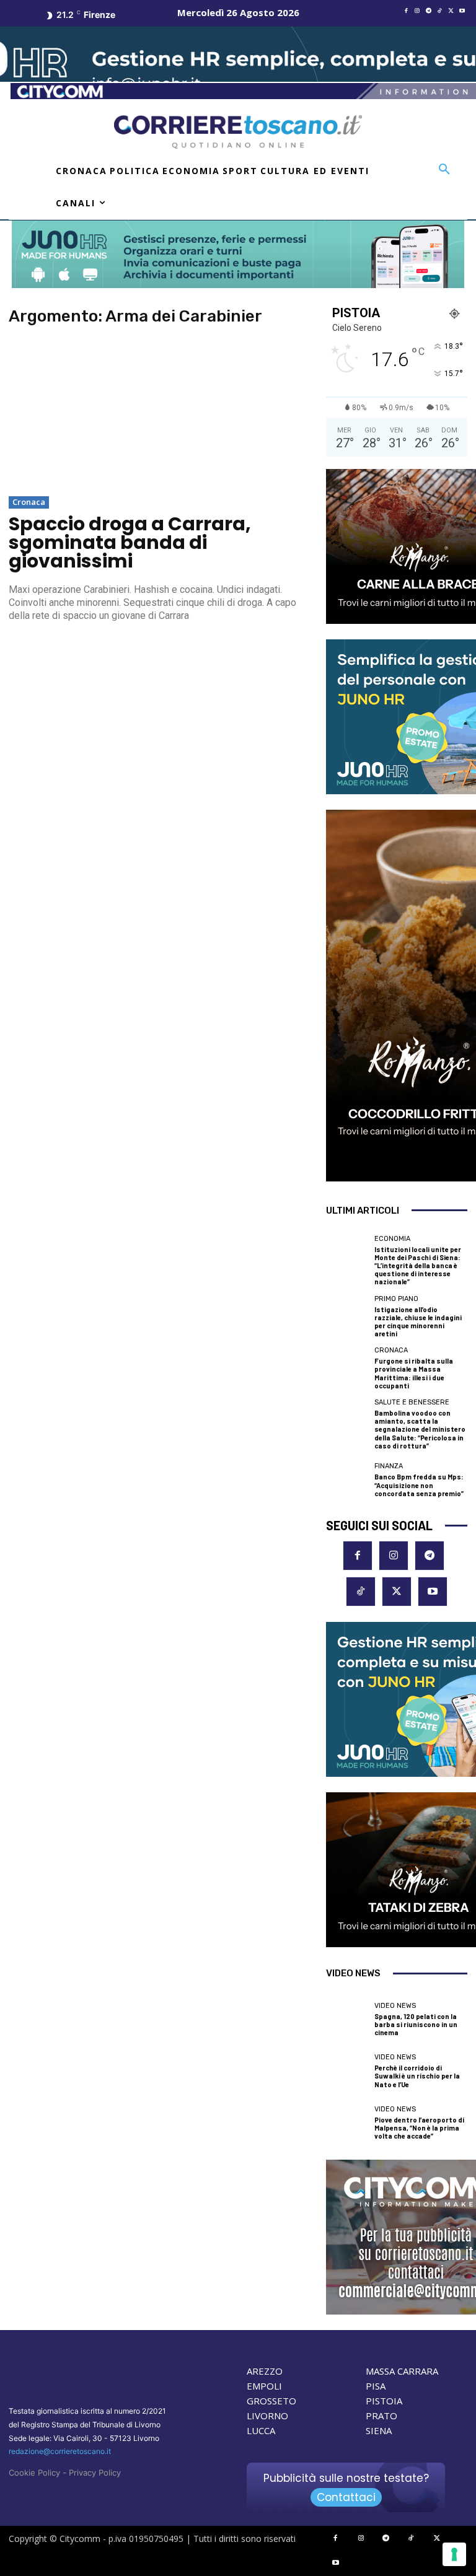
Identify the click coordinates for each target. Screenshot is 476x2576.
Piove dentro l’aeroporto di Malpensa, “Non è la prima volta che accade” (419, 2128)
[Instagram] (417, 11)
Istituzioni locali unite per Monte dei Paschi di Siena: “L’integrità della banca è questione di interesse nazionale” (418, 1266)
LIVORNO (267, 2416)
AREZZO (265, 2371)
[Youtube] (462, 11)
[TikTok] (439, 11)
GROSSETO (271, 2401)
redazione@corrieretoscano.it (60, 2451)
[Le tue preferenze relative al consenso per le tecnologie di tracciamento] (454, 2554)
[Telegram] (428, 11)
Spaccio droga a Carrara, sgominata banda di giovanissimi (130, 542)
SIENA (379, 2430)
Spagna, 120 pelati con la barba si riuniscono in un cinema (416, 2024)
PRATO (381, 2416)
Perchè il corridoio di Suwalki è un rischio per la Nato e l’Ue (417, 2076)
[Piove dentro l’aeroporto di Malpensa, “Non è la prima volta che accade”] (347, 2123)
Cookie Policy (34, 2473)
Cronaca (29, 502)
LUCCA (261, 2430)
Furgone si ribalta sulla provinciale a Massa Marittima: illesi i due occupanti (414, 1373)
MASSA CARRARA (402, 2371)
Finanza (389, 1466)
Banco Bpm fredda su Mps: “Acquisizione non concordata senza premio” (419, 1485)
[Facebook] (406, 11)
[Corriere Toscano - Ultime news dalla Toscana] (238, 132)
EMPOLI (264, 2386)
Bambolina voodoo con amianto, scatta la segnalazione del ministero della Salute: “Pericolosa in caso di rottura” (420, 1429)
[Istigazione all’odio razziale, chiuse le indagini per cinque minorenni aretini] (347, 1316)
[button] (444, 170)
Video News (395, 2006)
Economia (392, 1239)
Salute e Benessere (412, 1402)
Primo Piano (396, 1299)
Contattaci (346, 2497)
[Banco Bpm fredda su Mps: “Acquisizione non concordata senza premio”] (347, 1480)
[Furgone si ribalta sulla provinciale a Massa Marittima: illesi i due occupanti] (347, 1368)
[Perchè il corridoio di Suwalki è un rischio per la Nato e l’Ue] (347, 2071)
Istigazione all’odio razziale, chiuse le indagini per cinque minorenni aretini (418, 1322)
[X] (451, 11)
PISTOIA (384, 2401)
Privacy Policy (95, 2473)
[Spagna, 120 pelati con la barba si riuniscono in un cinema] (347, 2019)
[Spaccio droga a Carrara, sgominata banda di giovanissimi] (159, 413)
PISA (376, 2386)
